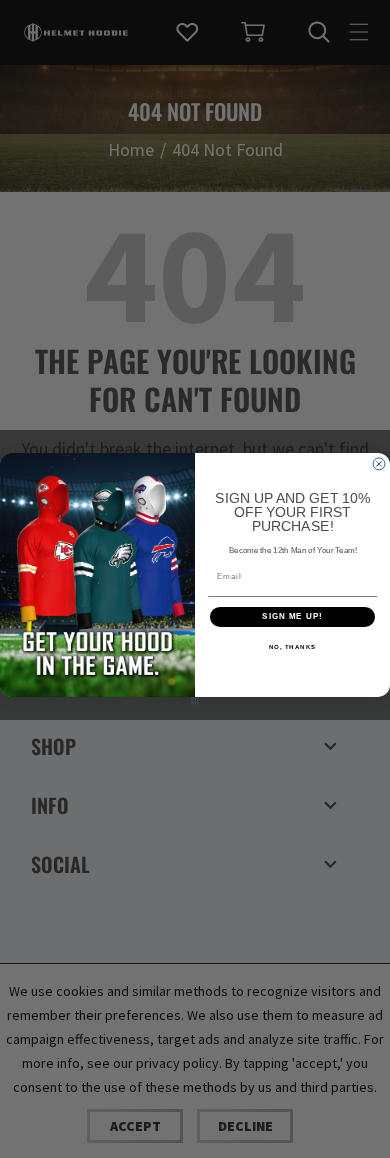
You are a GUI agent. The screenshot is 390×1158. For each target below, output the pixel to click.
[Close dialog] (379, 464)
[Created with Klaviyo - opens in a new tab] (195, 701)
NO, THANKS (293, 647)
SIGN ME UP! (292, 617)
